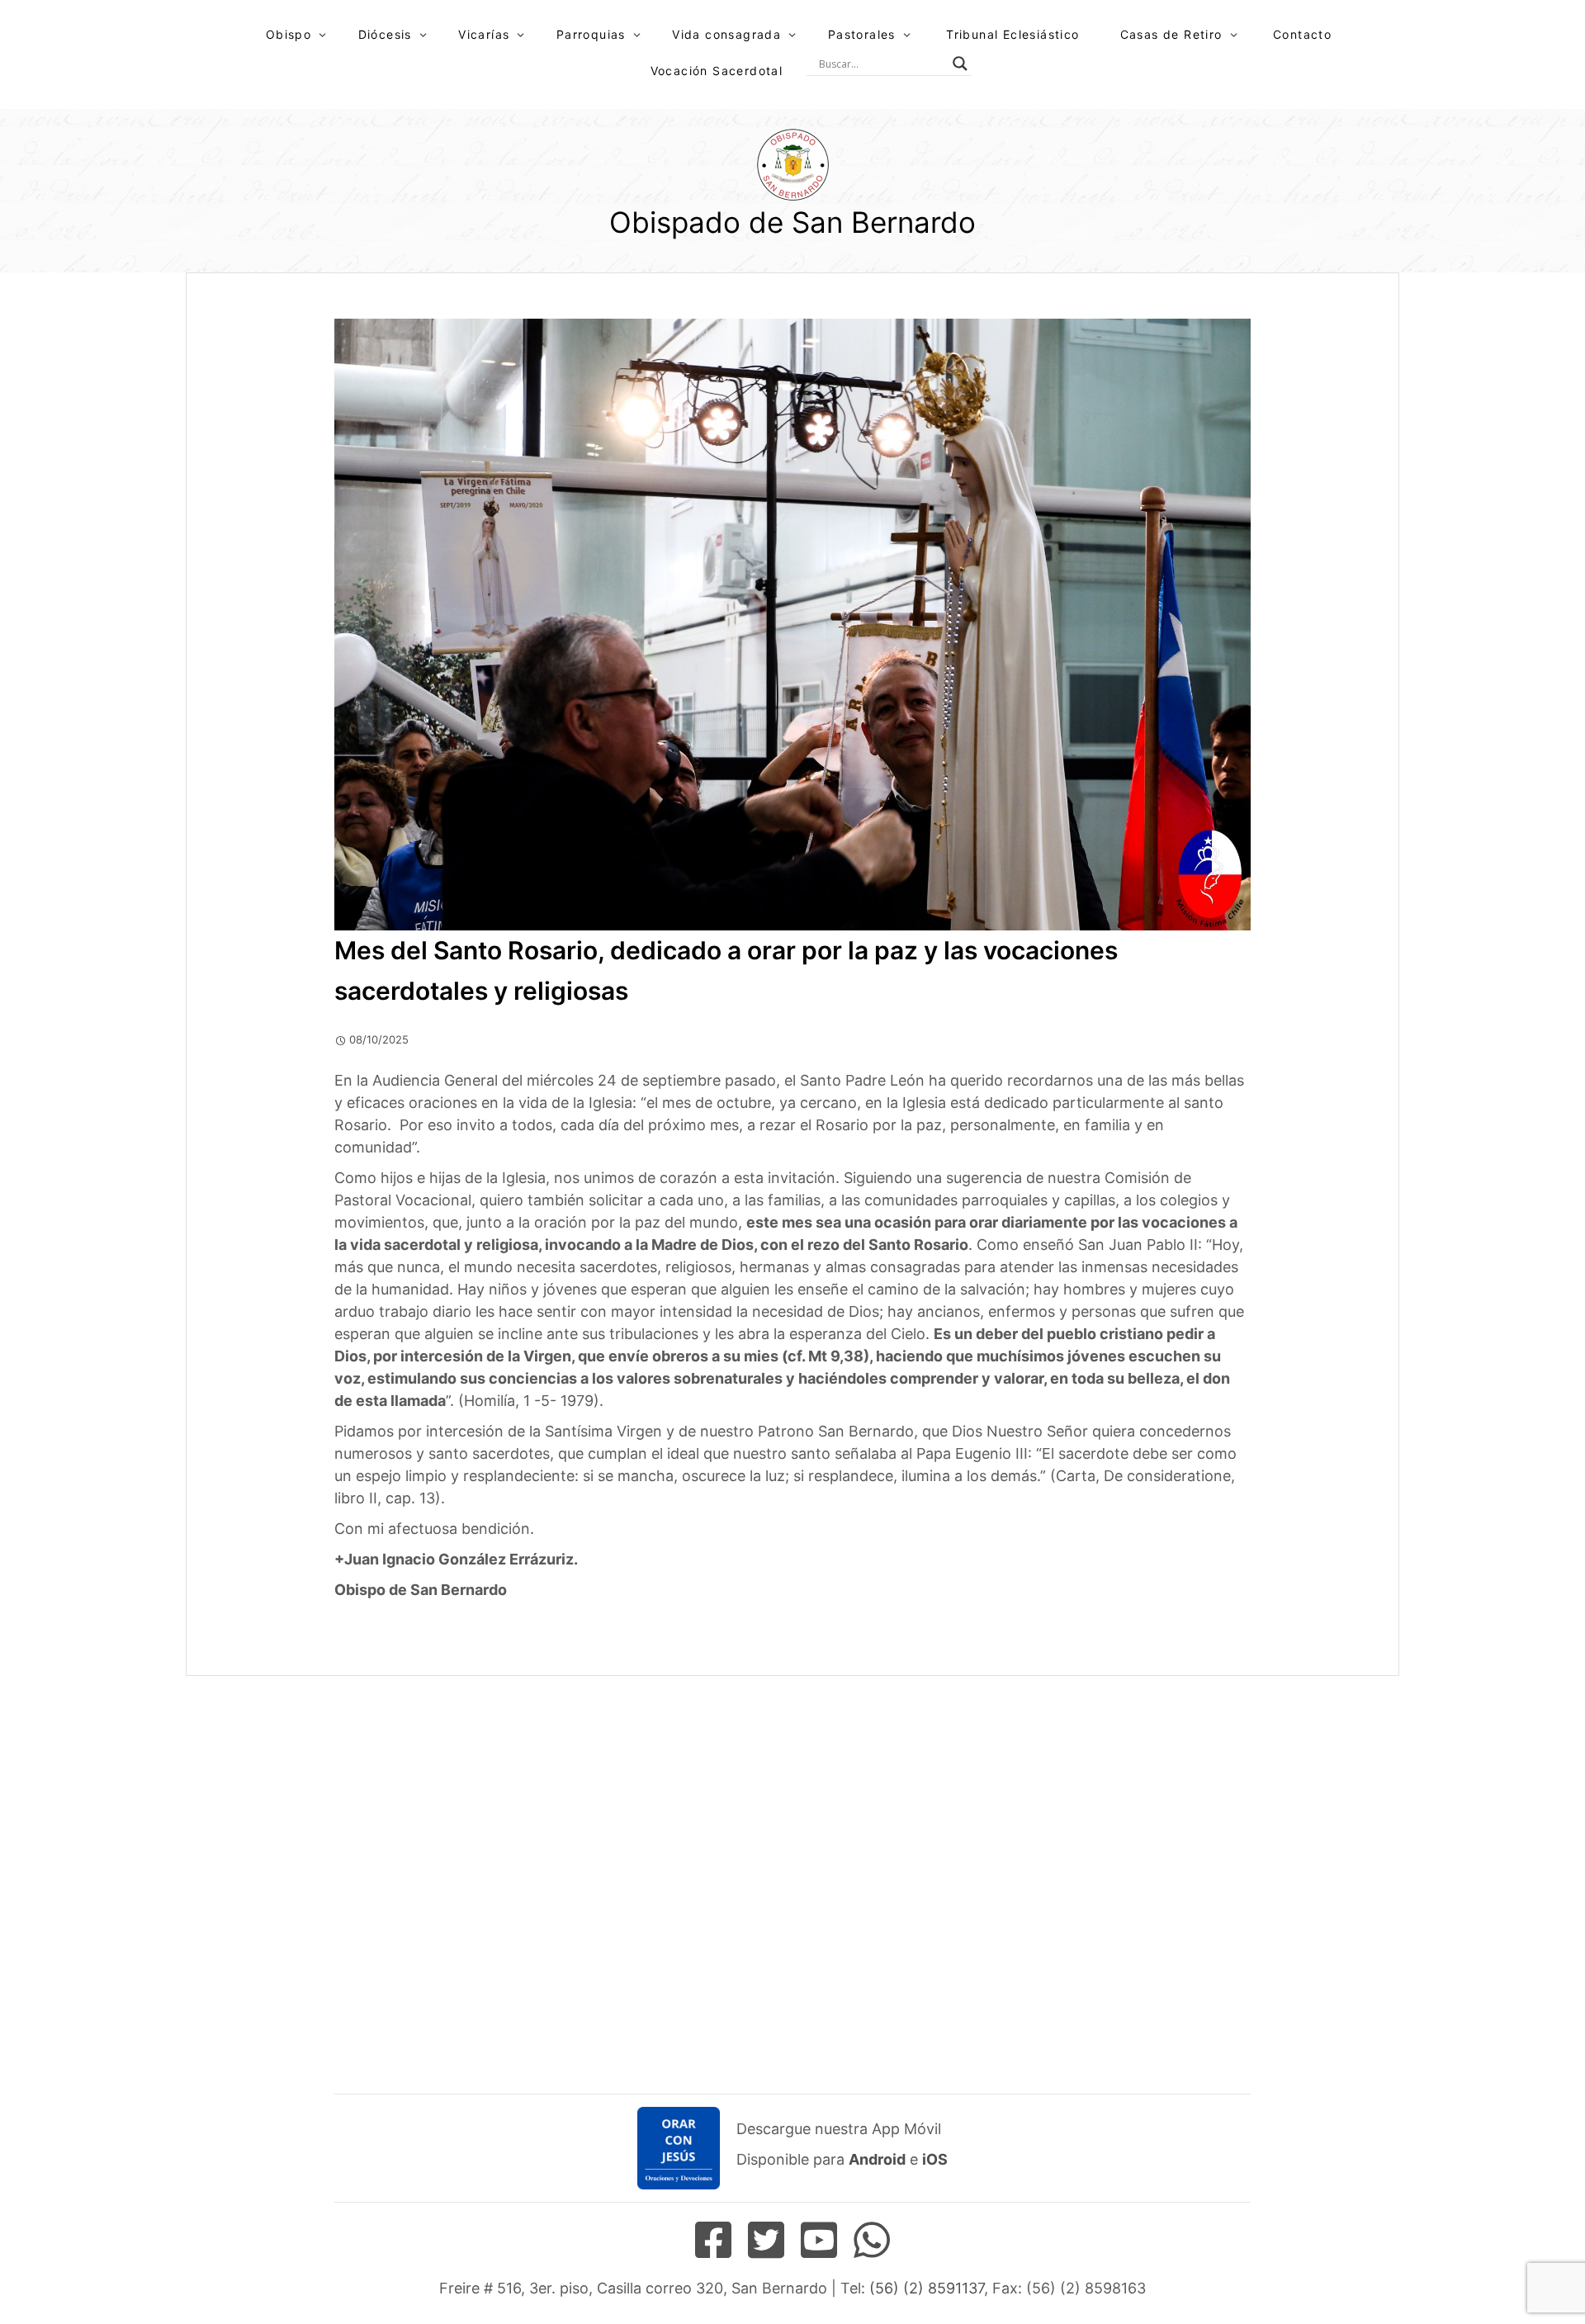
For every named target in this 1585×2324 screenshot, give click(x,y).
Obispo (289, 34)
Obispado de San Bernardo (792, 222)
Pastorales (862, 34)
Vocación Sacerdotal (717, 71)
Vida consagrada (726, 34)
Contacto (1302, 34)
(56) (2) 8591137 (927, 2288)
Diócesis (385, 34)
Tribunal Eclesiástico (1013, 34)
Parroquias (591, 34)
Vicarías (484, 34)
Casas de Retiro (1171, 34)
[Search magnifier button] (960, 64)
